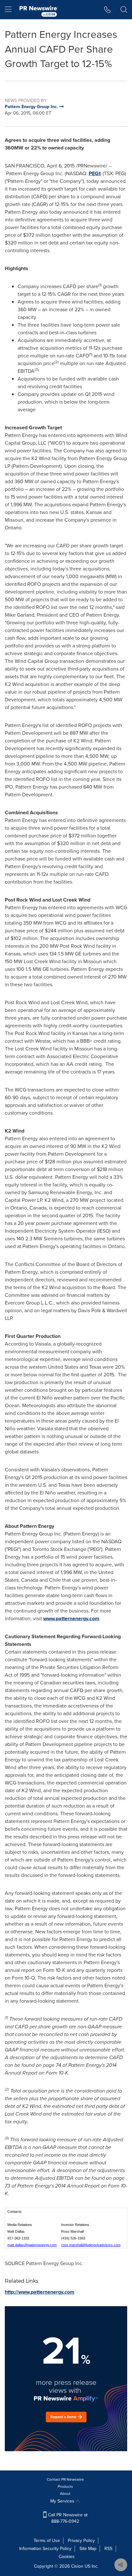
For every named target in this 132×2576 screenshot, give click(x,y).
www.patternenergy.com (71, 1618)
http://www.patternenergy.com (40, 2292)
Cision (77, 2566)
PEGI (94, 173)
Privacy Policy (81, 2541)
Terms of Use (47, 2541)
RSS (108, 2549)
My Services (63, 2501)
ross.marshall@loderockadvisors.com (91, 2245)
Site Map (88, 2549)
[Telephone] (107, 10)
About (65, 2494)
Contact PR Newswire (65, 2479)
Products (65, 2486)
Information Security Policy (45, 2549)
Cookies (67, 2557)
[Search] (124, 10)
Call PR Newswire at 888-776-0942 (67, 2518)
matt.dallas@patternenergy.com (32, 2245)
